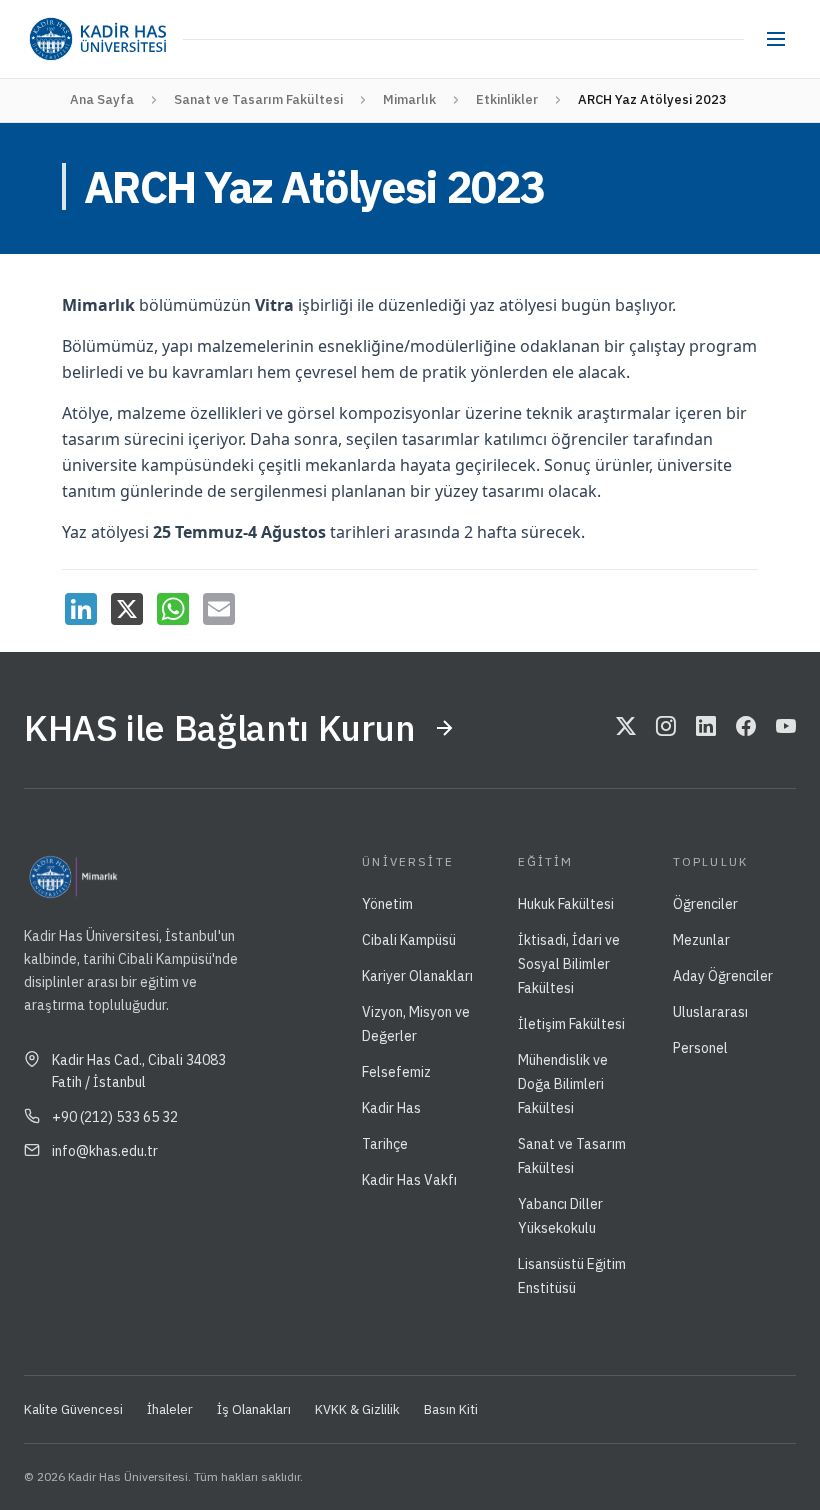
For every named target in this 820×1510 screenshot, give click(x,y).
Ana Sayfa (102, 99)
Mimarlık (409, 99)
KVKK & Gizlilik (357, 1409)
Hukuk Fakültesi (566, 904)
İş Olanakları (254, 1409)
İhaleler (170, 1409)
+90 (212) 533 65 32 (115, 1117)
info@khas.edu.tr (105, 1151)
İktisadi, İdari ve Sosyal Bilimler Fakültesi (569, 964)
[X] (127, 609)
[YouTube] (786, 728)
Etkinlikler (507, 99)
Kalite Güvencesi (73, 1409)
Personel (700, 1048)
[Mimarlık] (139, 877)
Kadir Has (391, 1108)
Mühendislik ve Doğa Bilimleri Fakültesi (563, 1084)
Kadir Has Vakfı (409, 1180)
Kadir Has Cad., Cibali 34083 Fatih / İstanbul (139, 1071)
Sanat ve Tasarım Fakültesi (258, 99)
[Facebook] (746, 728)
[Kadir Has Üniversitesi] (97, 39)
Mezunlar (701, 940)
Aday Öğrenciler (723, 976)
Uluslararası (710, 1012)
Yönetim (387, 904)
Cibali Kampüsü (409, 940)
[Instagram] (666, 728)
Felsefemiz (396, 1072)
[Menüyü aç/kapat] (776, 39)
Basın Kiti (451, 1409)
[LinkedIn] (81, 609)
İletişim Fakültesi (571, 1024)
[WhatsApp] (173, 609)
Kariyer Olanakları (417, 976)
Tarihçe (385, 1144)
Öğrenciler (705, 904)
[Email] (219, 609)
